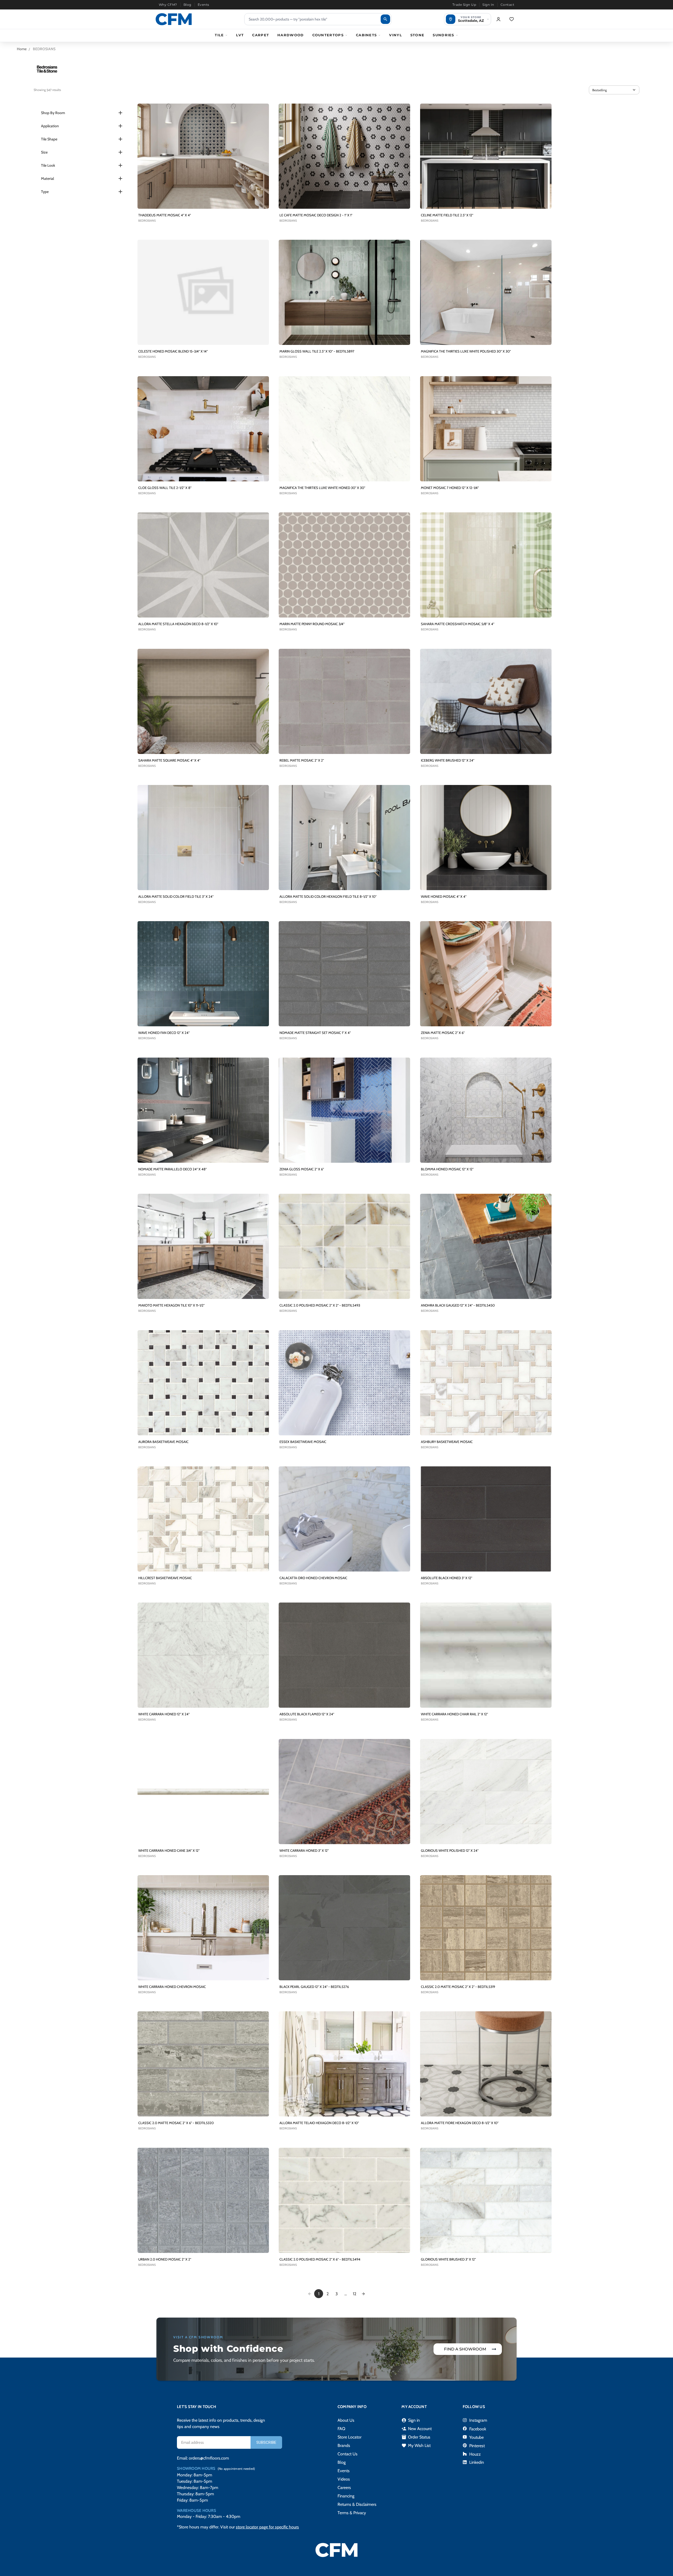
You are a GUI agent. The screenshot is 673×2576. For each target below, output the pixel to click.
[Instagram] (465, 2420)
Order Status (416, 2437)
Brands (344, 2445)
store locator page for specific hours (267, 2527)
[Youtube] (465, 2437)
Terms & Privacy (352, 2513)
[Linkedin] (465, 2462)
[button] (614, 90)
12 (355, 2294)
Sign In (488, 5)
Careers (344, 2488)
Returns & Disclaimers (357, 2504)
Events (203, 5)
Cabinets (366, 35)
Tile (219, 35)
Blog (187, 5)
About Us (346, 2420)
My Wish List (416, 2446)
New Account (417, 2429)
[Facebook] (465, 2429)
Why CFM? (168, 5)
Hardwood (290, 35)
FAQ (341, 2429)
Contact (507, 5)
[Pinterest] (465, 2445)
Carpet (261, 35)
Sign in (411, 2420)
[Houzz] (465, 2454)
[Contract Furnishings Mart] (174, 19)
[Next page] (363, 2294)
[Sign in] (498, 19)
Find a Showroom (465, 2349)
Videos (344, 2479)
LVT (240, 35)
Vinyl (396, 35)
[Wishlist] (512, 19)
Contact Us (348, 2454)
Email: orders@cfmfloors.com (203, 2458)
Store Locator (350, 2437)
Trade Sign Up (464, 5)
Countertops (328, 35)
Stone (417, 35)
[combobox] (318, 19)
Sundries (443, 35)
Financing (346, 2496)
